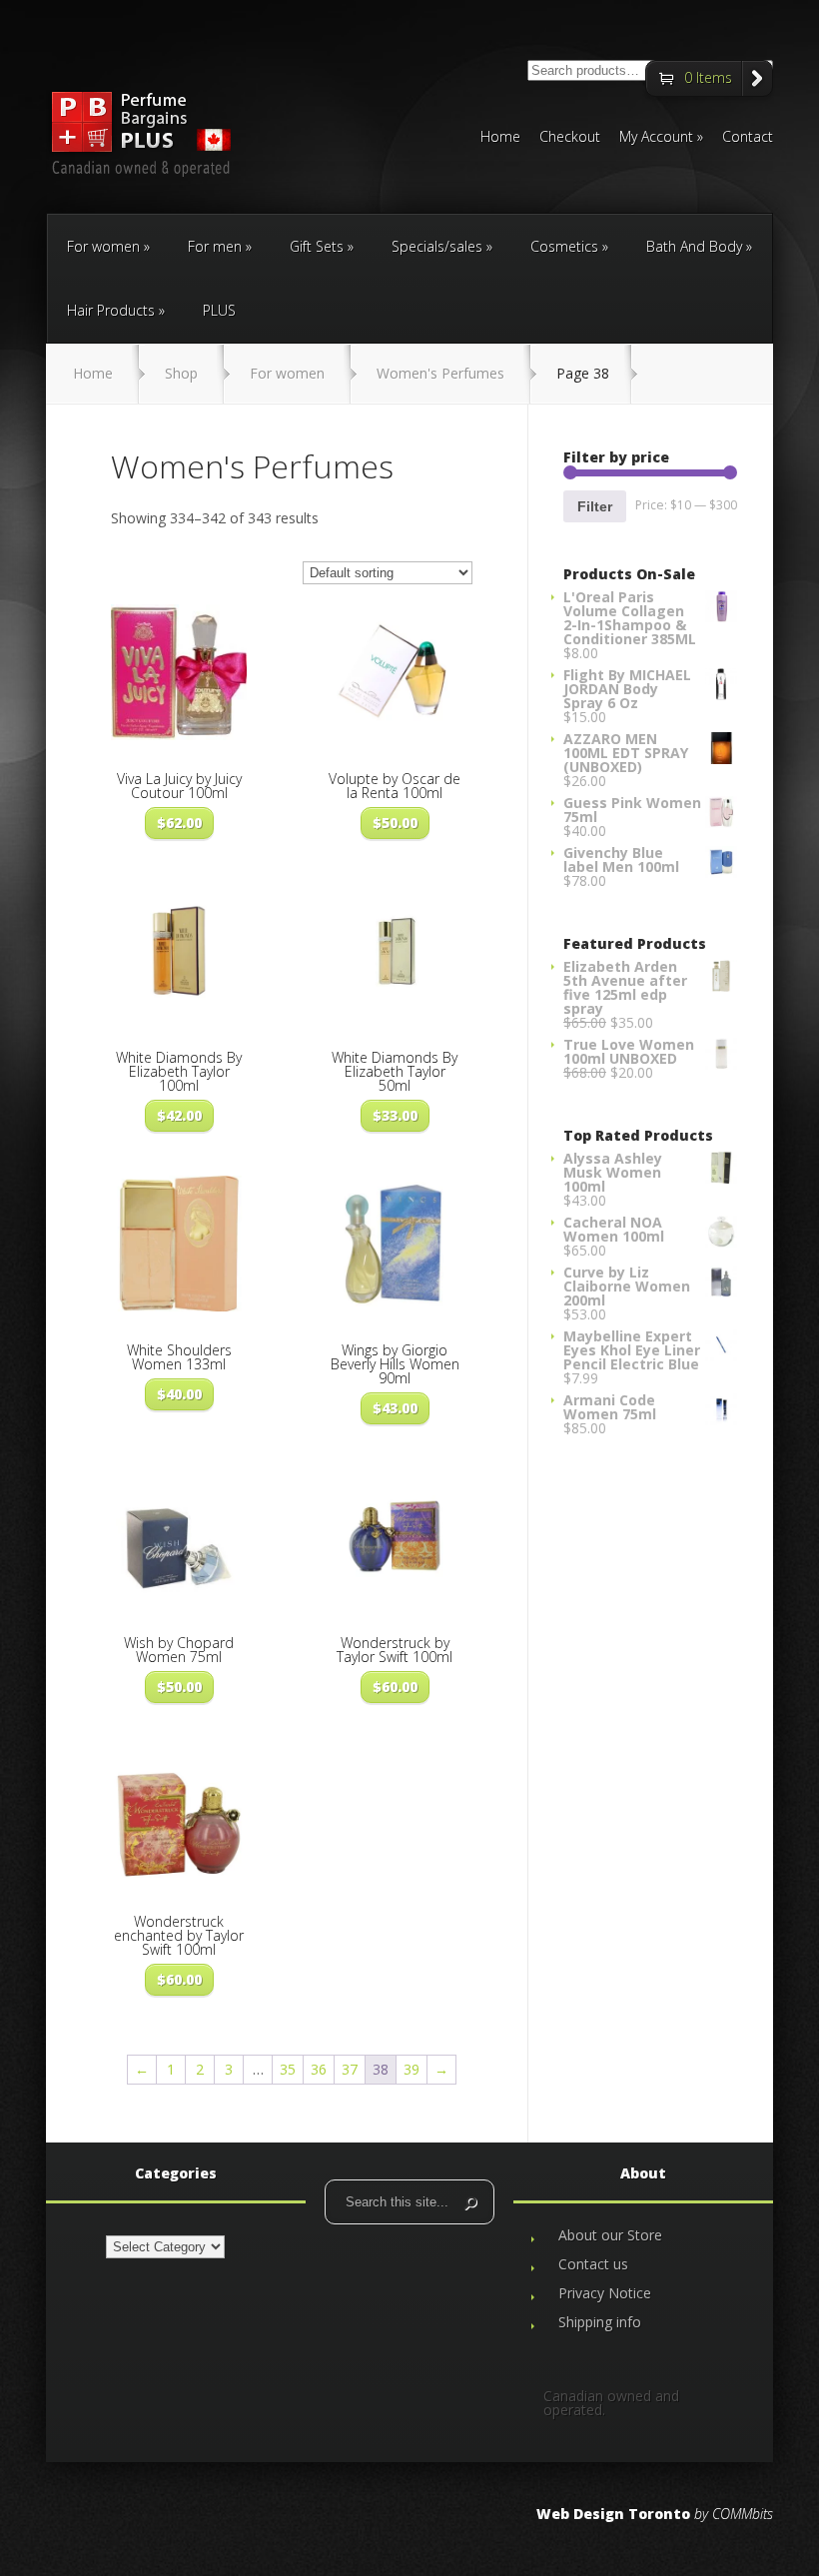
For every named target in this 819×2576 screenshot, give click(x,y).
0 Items (708, 77)
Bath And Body (694, 246)
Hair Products (111, 310)
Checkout (570, 138)
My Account (656, 138)
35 (288, 2069)
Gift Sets (317, 246)
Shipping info (600, 2322)
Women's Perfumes (440, 373)
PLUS (219, 310)
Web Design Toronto (613, 2514)
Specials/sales (437, 246)
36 (319, 2069)
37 (350, 2069)
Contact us (593, 2264)
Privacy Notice (605, 2293)
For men (215, 246)
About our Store (610, 2235)
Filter (595, 506)
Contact (748, 138)
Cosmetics (564, 246)
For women (103, 246)
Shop (181, 373)
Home (500, 138)
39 (411, 2069)
